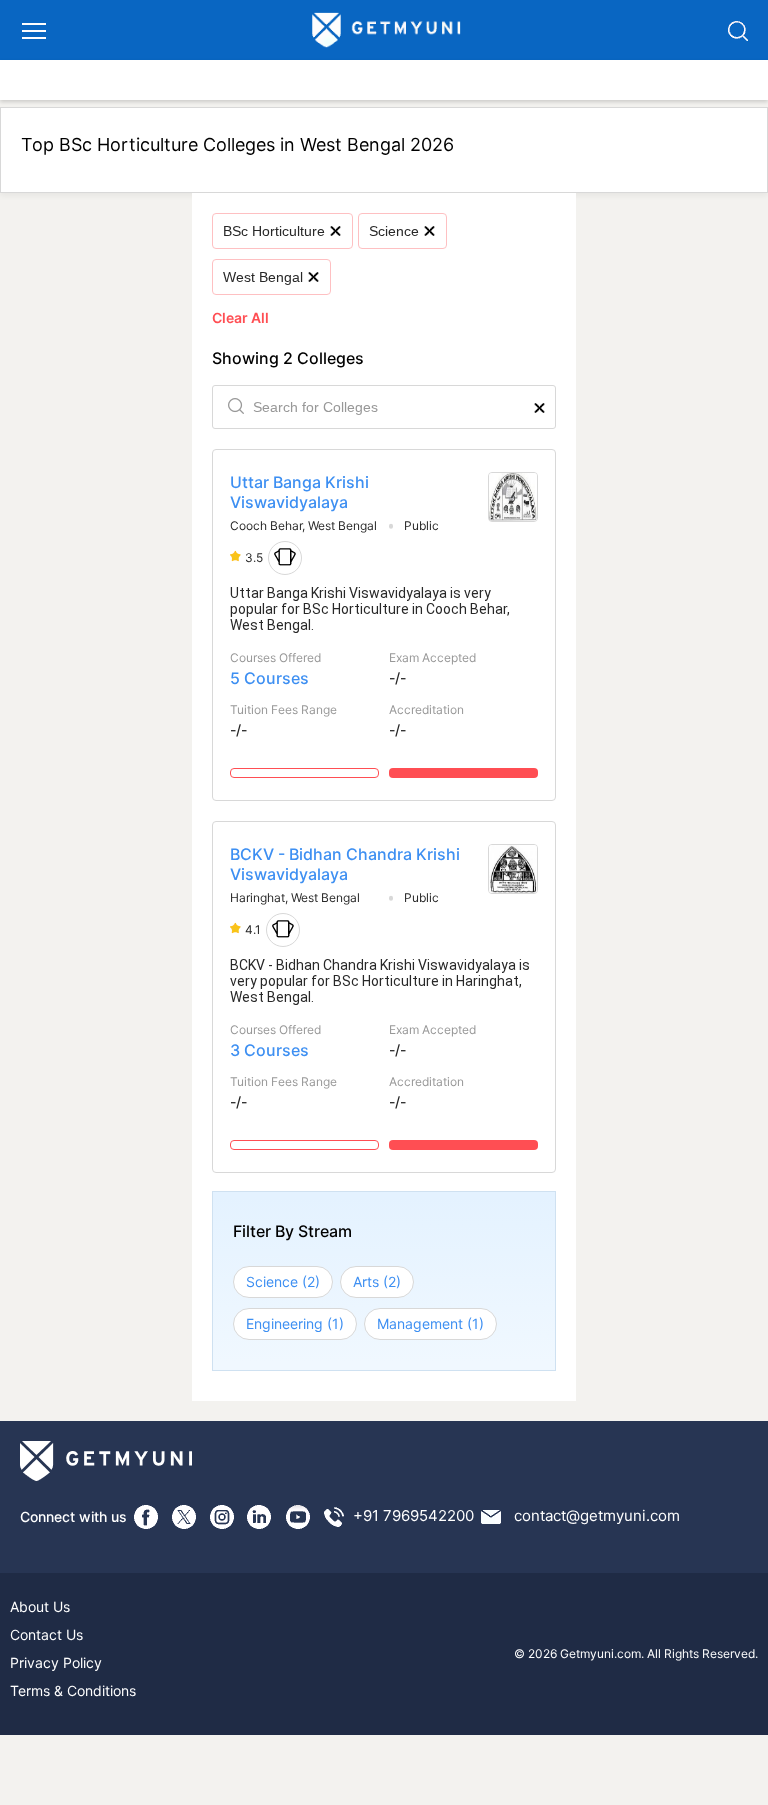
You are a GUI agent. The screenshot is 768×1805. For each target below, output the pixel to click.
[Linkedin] (260, 1517)
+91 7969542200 (413, 1515)
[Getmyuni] (387, 30)
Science (394, 231)
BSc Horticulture (274, 231)
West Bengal (263, 277)
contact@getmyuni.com (597, 1515)
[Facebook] (146, 1517)
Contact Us (46, 1634)
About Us (40, 1606)
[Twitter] (184, 1517)
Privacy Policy (56, 1662)
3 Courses (269, 1050)
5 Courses (269, 678)
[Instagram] (222, 1517)
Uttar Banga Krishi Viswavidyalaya (299, 492)
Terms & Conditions (73, 1690)
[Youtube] (298, 1517)
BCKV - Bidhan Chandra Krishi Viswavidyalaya (345, 864)
